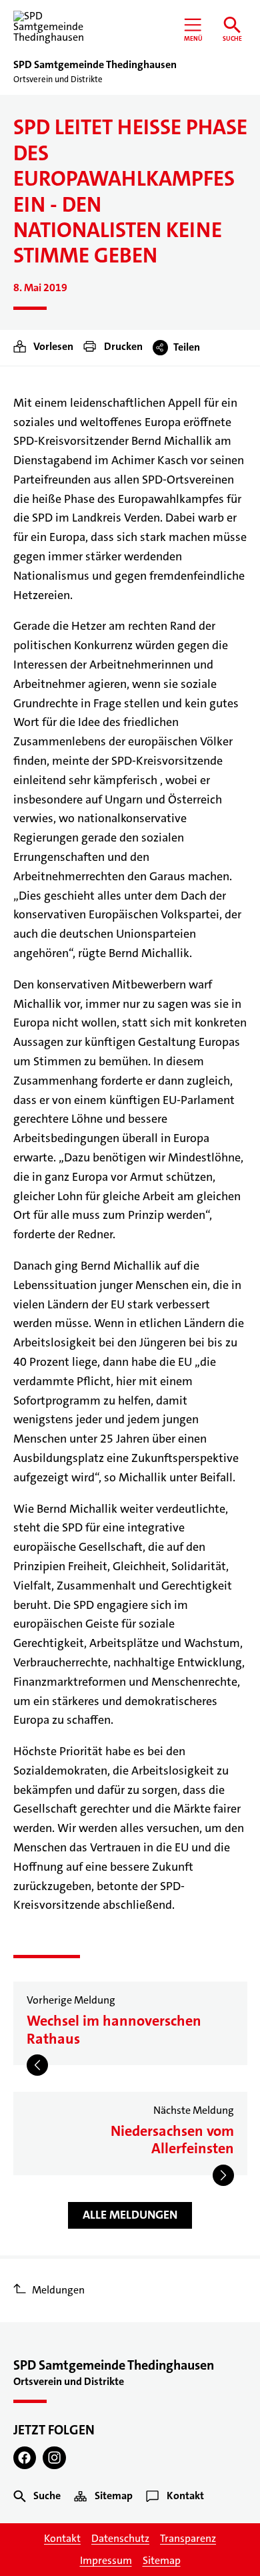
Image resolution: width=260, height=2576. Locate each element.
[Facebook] (25, 2458)
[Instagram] (54, 2458)
